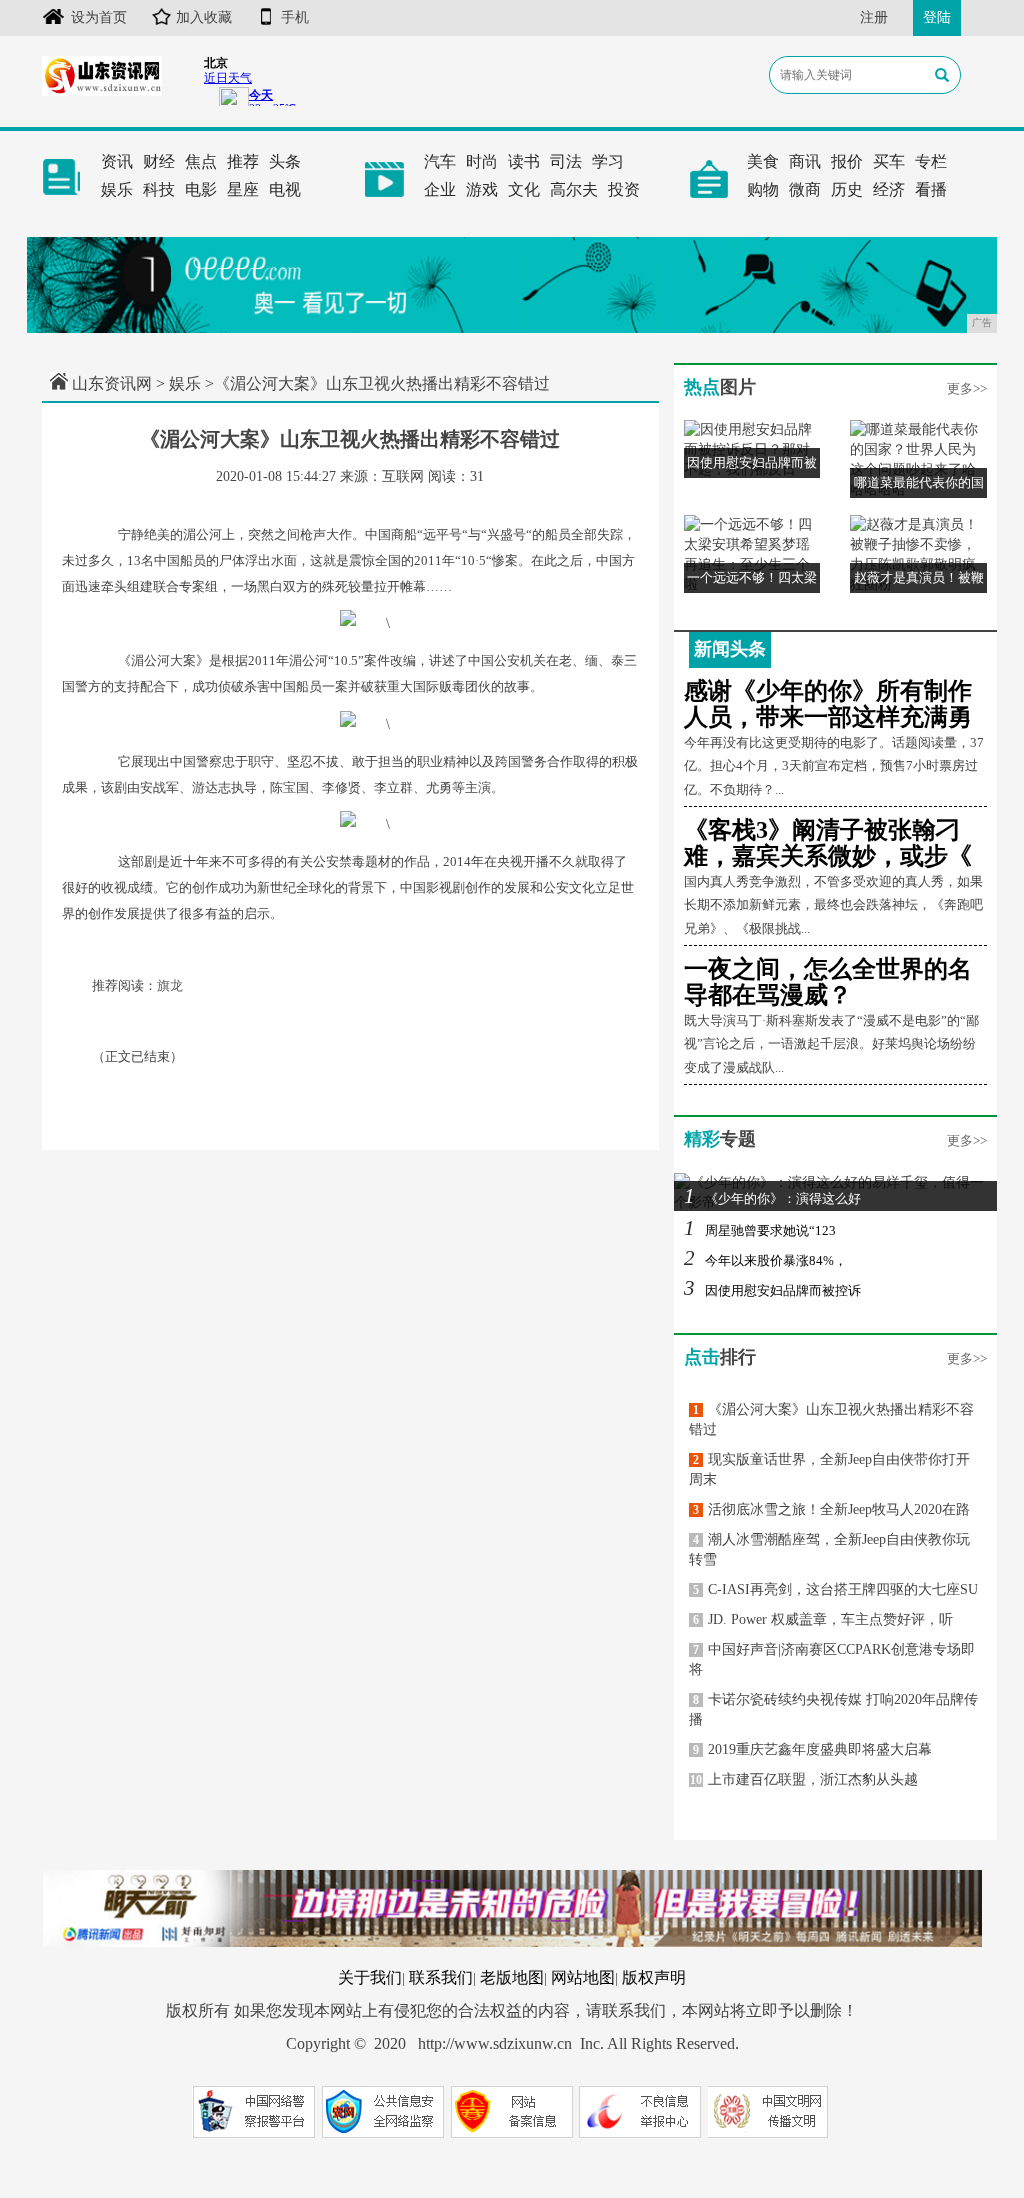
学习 (608, 161)
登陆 (937, 17)
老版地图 (512, 1977)
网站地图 (583, 1977)
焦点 (201, 161)
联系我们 (441, 1977)
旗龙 (170, 985)
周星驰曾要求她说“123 (760, 1230)
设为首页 (99, 17)
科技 (159, 189)
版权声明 (654, 1977)
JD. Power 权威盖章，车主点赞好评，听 (823, 1619)
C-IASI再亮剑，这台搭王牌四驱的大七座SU (835, 1589)
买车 (889, 161)
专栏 (931, 161)
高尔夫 (574, 189)
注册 (874, 17)
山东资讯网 (112, 383)
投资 (624, 189)
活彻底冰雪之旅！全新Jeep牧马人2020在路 (831, 1509)
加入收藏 (204, 17)
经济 (889, 189)
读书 (524, 161)
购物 (763, 189)
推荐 (243, 161)
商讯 (805, 161)
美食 (763, 161)
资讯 (117, 161)
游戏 (482, 189)
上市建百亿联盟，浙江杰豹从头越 (804, 1779)
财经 (159, 161)
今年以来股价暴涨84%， (765, 1260)
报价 (847, 161)
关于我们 (370, 1977)
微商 (805, 189)
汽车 (440, 161)
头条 (285, 161)
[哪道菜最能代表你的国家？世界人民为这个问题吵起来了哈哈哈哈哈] (918, 459)
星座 (243, 189)
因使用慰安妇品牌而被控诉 (772, 1290)
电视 (285, 189)
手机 (295, 17)
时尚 (482, 161)
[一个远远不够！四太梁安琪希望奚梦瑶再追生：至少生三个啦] (752, 554)
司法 (566, 161)
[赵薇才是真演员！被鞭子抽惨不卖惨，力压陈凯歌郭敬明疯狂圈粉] (918, 554)
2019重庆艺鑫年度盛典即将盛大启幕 (812, 1749)
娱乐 (117, 189)
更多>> (967, 388)
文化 (524, 189)
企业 (440, 189)
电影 (201, 189)
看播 (931, 189)
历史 (847, 189)
